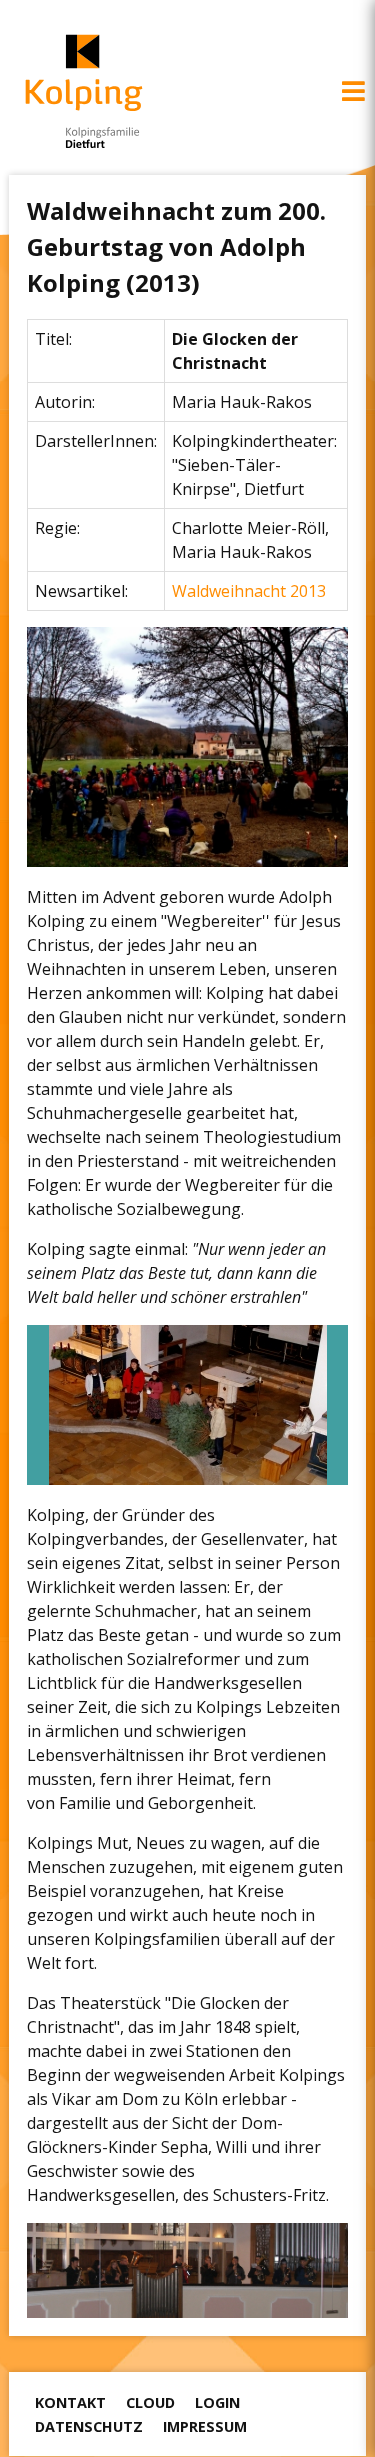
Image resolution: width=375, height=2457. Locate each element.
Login (217, 2402)
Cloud (150, 2402)
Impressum (205, 2426)
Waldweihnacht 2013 (249, 591)
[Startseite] (84, 91)
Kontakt (70, 2402)
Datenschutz (89, 2426)
